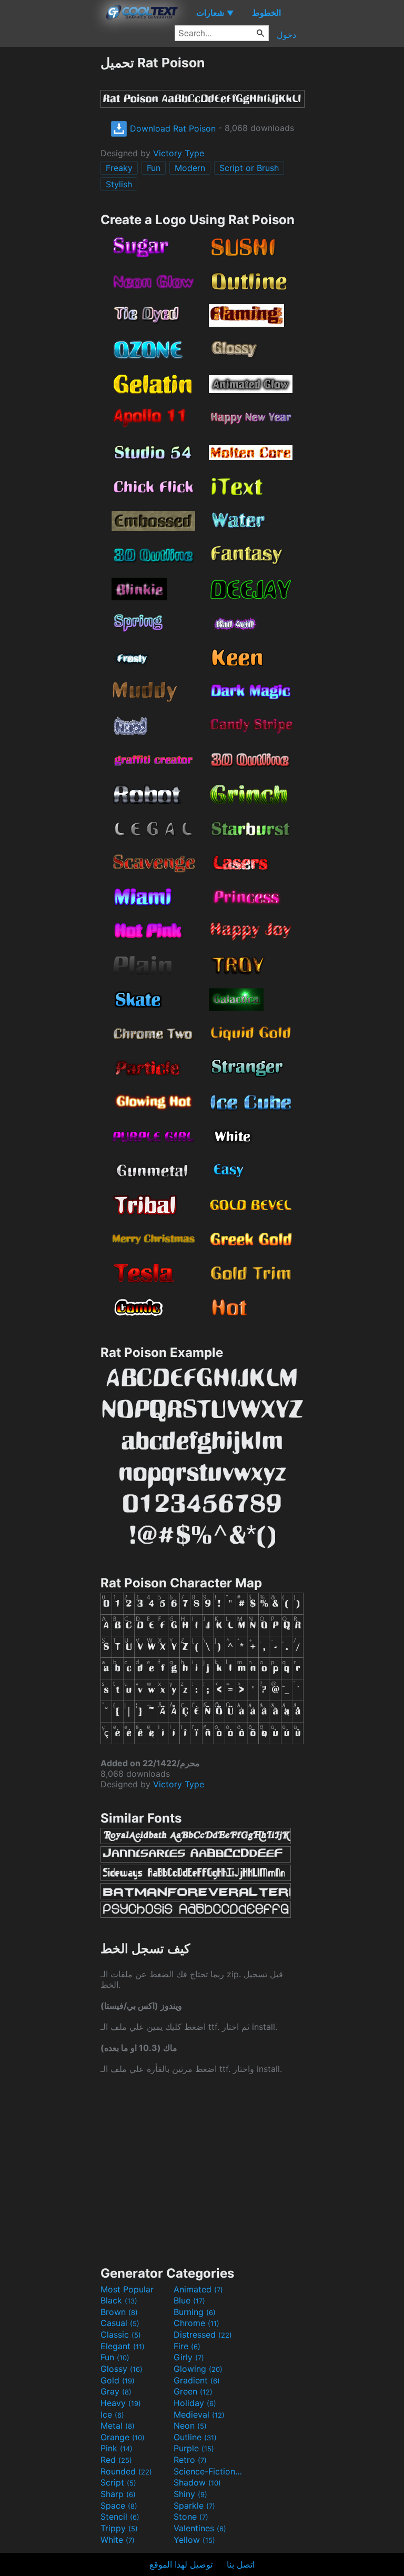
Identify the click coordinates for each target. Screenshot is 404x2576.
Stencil (120, 2517)
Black (119, 2300)
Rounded (126, 2471)
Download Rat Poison (171, 128)
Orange (123, 2437)
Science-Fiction (209, 2471)
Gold (118, 2380)
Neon (190, 2426)
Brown (119, 2312)
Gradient (197, 2380)
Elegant (123, 2346)
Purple (194, 2448)
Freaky (119, 168)
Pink (117, 2448)
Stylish (119, 184)
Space (119, 2505)
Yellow (194, 2540)
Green (193, 2391)
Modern (190, 168)
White (118, 2540)
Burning (195, 2312)
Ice (112, 2414)
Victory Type (179, 153)
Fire (187, 2346)
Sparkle (194, 2505)
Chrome (196, 2323)
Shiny (190, 2494)
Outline (195, 2437)
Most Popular (127, 2289)
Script (118, 2482)
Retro (190, 2460)
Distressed (203, 2334)
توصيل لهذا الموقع (181, 2564)
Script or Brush (249, 168)
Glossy (122, 2369)
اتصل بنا (241, 2564)
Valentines (200, 2528)
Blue (189, 2300)
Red (116, 2460)
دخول (286, 35)
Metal (118, 2426)
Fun (154, 168)
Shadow (197, 2482)
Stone (191, 2517)
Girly (189, 2357)
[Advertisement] (50, 213)
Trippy (119, 2528)
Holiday (195, 2403)
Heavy (121, 2403)
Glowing (198, 2369)
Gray (116, 2391)
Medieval (199, 2414)
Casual (120, 2323)
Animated (198, 2289)
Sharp (118, 2494)
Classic (121, 2334)
